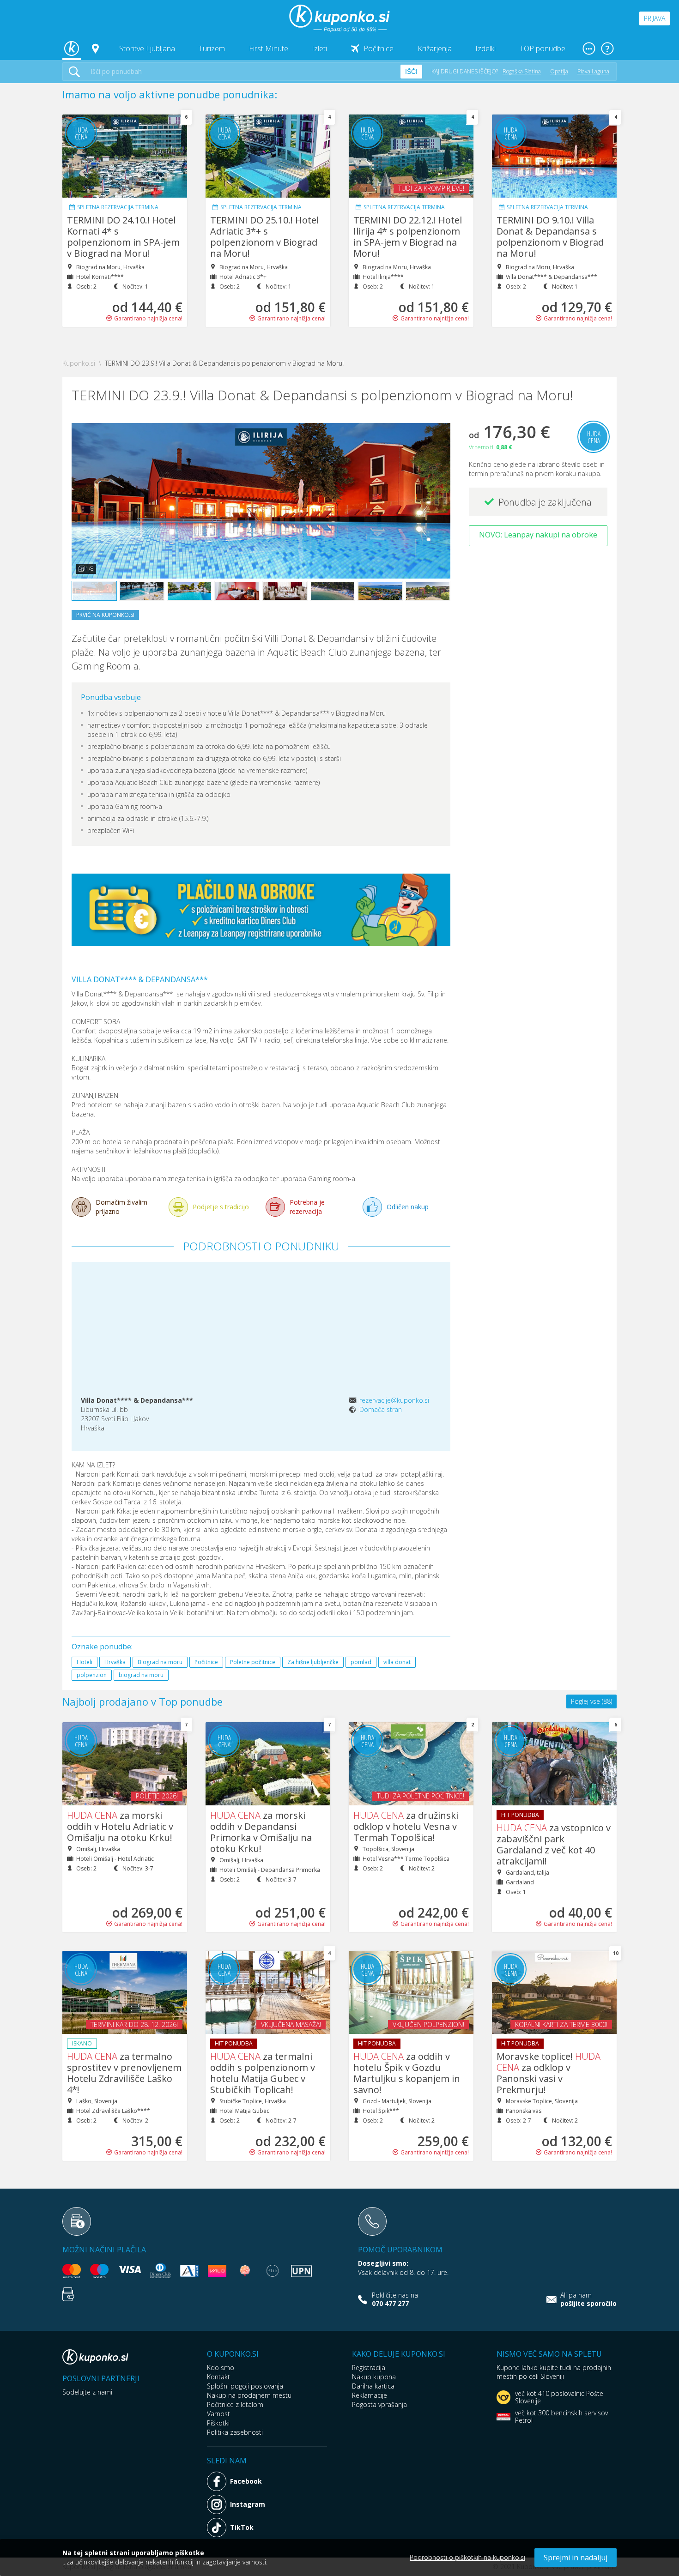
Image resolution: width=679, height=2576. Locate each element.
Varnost (218, 2414)
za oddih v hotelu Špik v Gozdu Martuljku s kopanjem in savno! (407, 2073)
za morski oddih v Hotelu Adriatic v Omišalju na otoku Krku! (120, 1826)
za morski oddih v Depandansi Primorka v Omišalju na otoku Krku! (261, 1832)
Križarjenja (435, 48)
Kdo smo (221, 2368)
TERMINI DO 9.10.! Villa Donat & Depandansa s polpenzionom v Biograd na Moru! (550, 237)
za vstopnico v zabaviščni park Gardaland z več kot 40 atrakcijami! (554, 1844)
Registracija (369, 2368)
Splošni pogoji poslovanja (245, 2386)
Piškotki (218, 2423)
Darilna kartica (373, 2386)
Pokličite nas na (395, 2299)
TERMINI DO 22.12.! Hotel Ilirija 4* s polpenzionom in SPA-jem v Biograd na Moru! (408, 237)
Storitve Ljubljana (147, 48)
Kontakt (218, 2377)
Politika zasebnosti (235, 2432)
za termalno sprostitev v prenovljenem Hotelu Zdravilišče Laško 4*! (124, 2073)
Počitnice (379, 48)
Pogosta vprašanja (379, 2404)
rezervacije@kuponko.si (394, 1400)
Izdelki (485, 48)
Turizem (212, 48)
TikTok (242, 2527)
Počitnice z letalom (235, 2404)
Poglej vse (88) (591, 1701)
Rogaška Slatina (522, 71)
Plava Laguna (593, 71)
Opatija (559, 71)
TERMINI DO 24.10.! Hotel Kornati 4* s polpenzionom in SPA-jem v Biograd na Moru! (123, 237)
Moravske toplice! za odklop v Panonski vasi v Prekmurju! (549, 2073)
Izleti (319, 48)
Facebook (246, 2481)
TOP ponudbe (543, 48)
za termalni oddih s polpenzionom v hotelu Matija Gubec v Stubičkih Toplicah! (263, 2073)
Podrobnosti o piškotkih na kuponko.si (467, 2557)
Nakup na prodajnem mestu (249, 2395)
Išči (411, 72)
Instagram (248, 2504)
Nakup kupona (374, 2377)
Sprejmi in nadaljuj (576, 2558)
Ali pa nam (588, 2299)
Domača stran (381, 1409)
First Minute (269, 48)
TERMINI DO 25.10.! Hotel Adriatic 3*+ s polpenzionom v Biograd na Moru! (264, 237)
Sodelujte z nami (87, 2392)
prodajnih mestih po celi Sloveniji (554, 2372)
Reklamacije (370, 2395)
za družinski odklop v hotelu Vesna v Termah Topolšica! (406, 1826)
